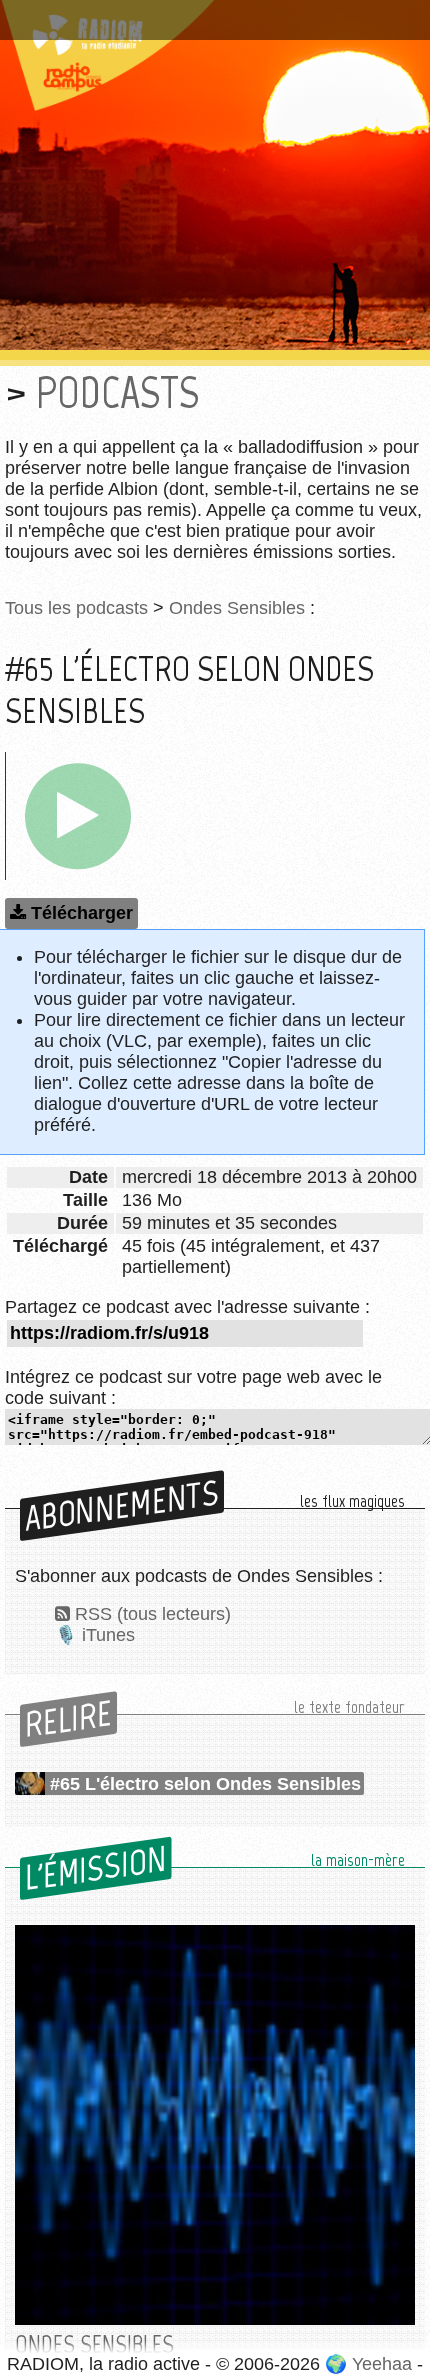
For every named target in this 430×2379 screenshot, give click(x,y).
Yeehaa (382, 2364)
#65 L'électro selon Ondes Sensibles (205, 1784)
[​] (78, 816)
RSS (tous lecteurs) (153, 1614)
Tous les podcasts (76, 608)
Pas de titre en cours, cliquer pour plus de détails (213, 13)
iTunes (108, 1635)
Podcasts (117, 392)
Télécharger (82, 913)
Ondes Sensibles (237, 608)
